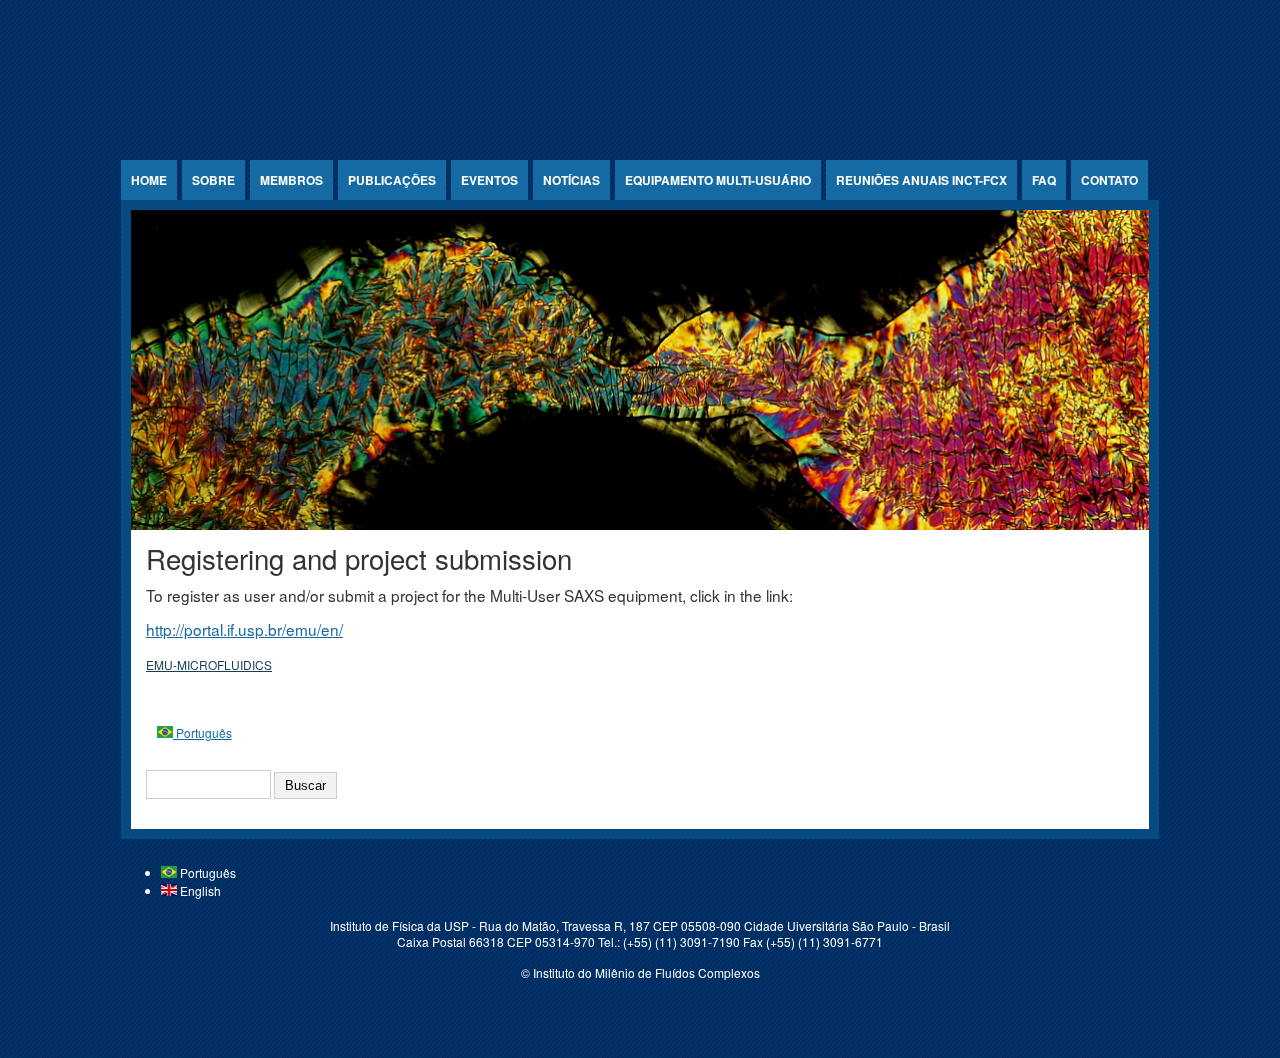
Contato (1109, 180)
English (199, 890)
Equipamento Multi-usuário (718, 180)
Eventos (489, 180)
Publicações (392, 180)
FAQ (1044, 180)
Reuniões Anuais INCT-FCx (921, 180)
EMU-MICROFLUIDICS (209, 664)
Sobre (213, 180)
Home (149, 180)
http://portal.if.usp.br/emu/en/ (244, 629)
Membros (291, 180)
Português (202, 732)
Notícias (571, 180)
